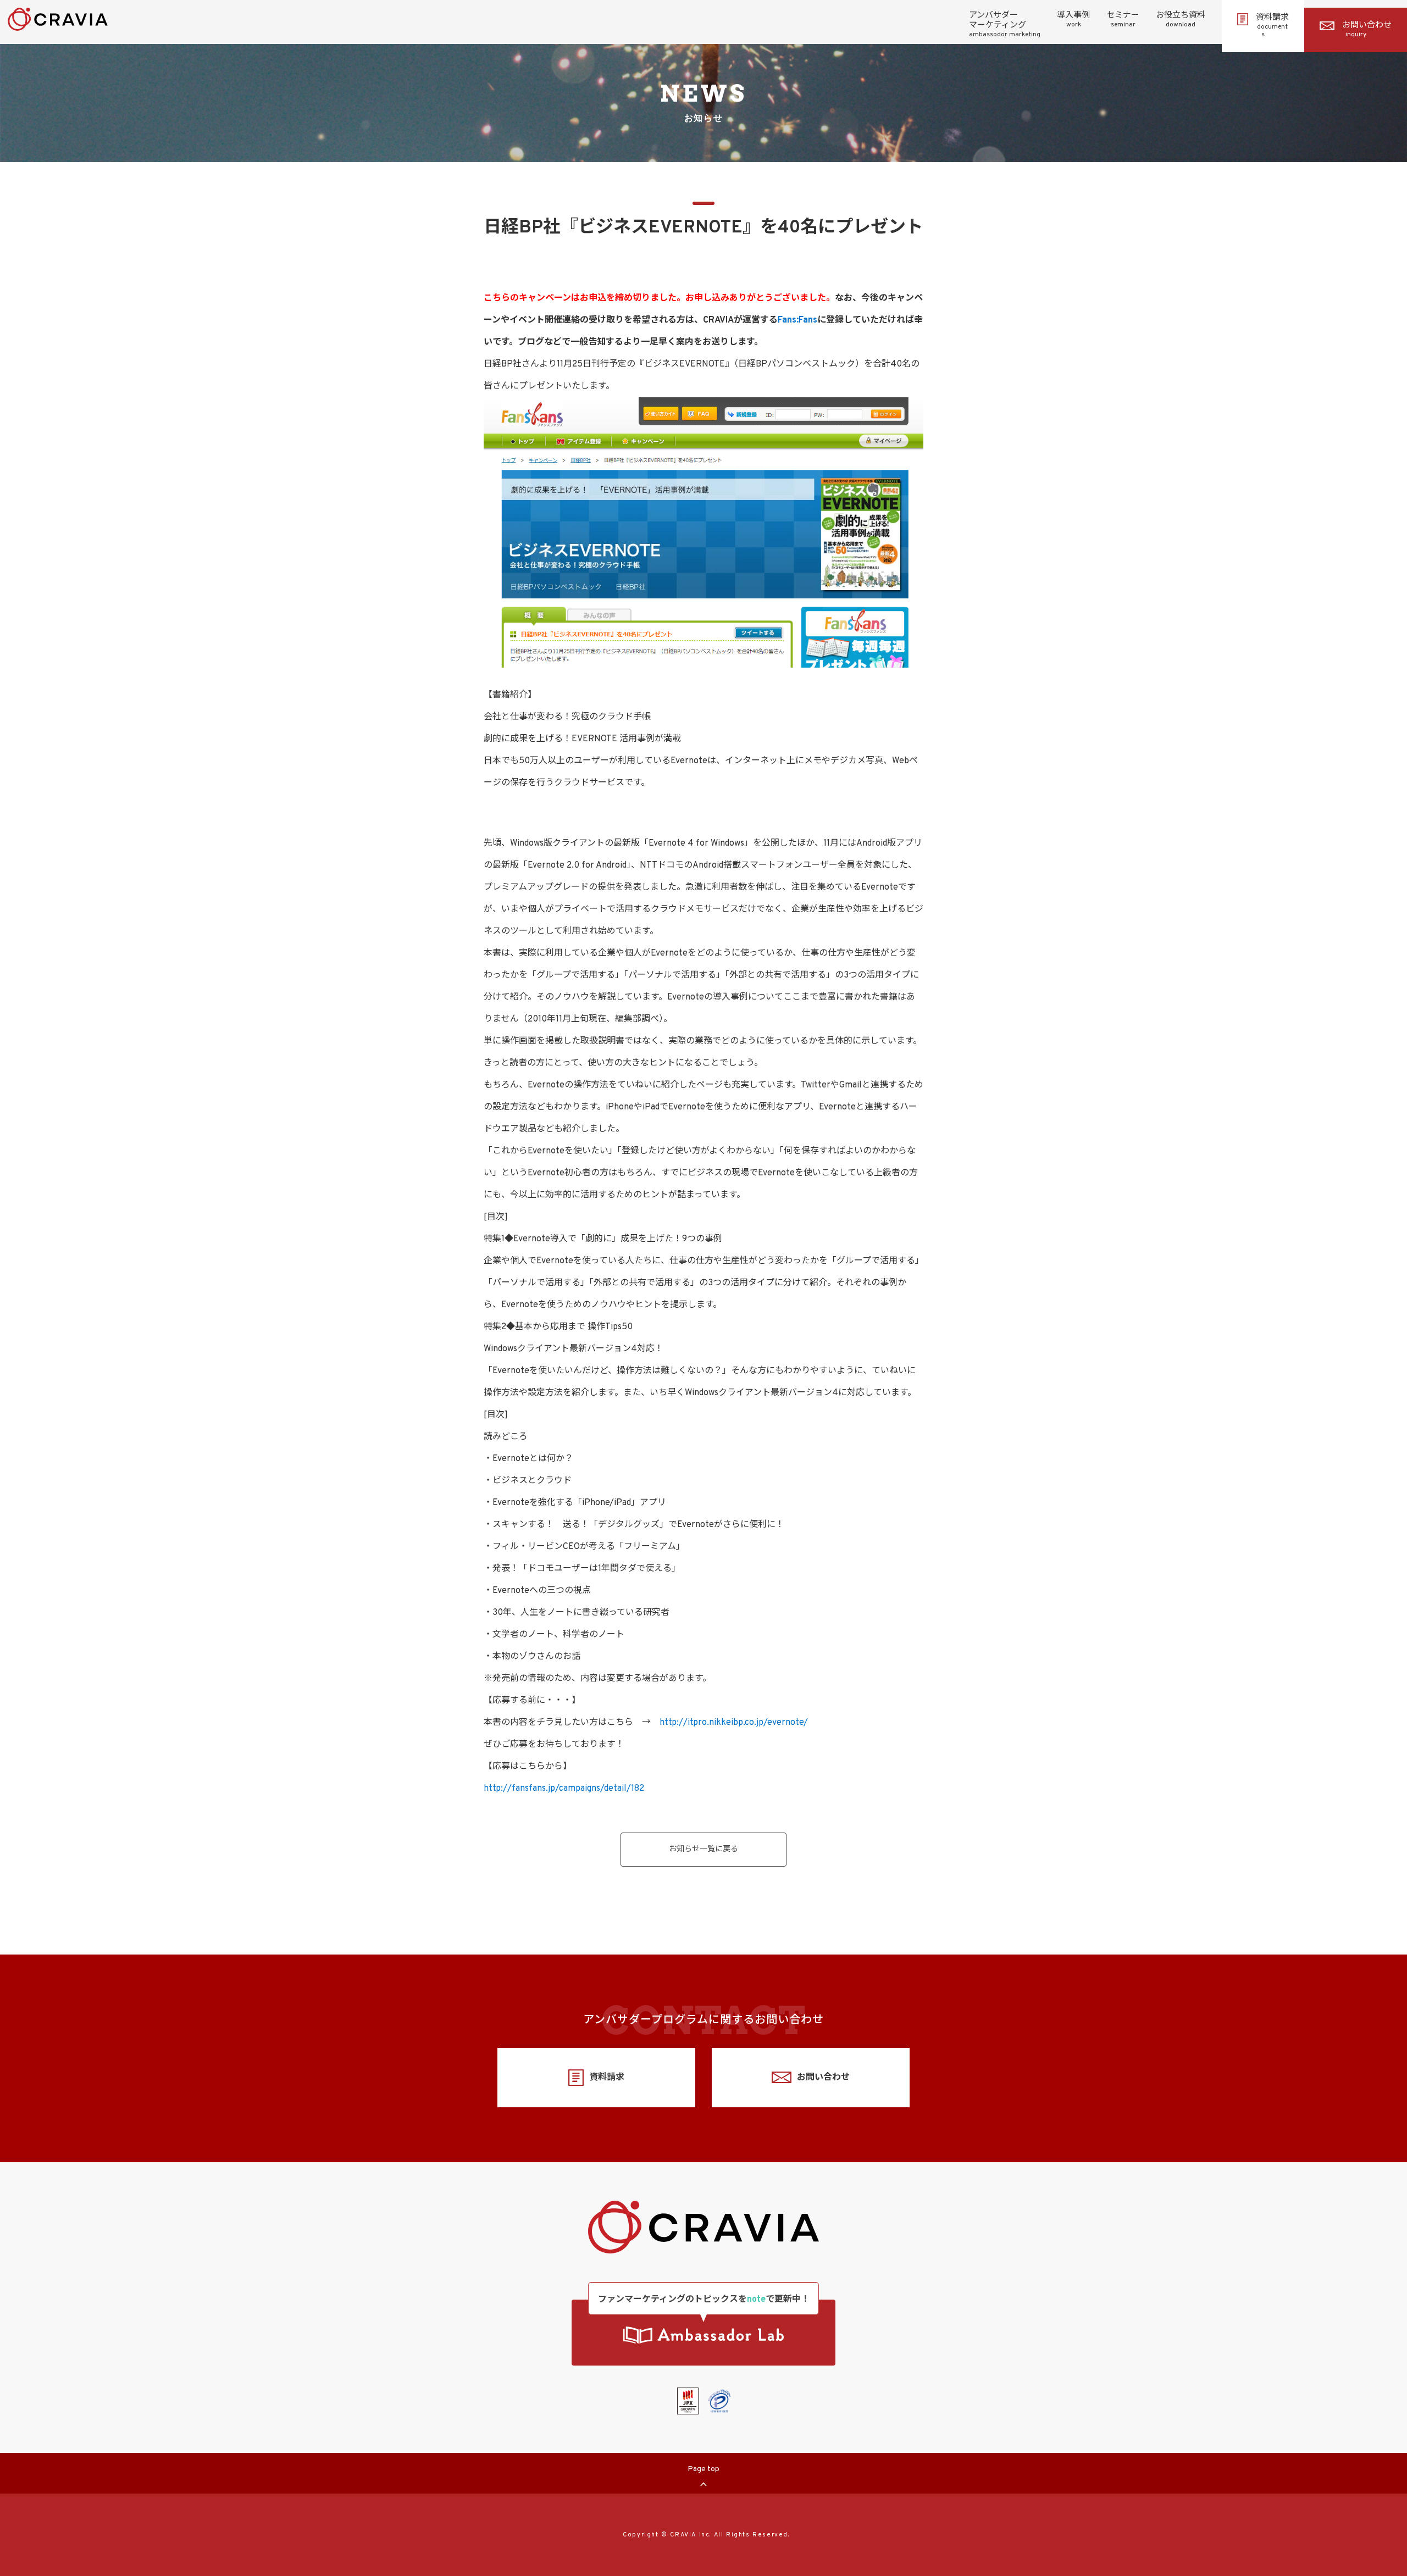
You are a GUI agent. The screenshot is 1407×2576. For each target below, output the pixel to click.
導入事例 (1073, 20)
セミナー (1123, 20)
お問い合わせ (1367, 30)
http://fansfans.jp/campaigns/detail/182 (564, 1789)
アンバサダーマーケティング (1005, 25)
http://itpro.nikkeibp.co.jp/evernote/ (734, 1723)
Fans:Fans (797, 320)
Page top (703, 2469)
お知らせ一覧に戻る (703, 1849)
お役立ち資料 (1181, 20)
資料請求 (1272, 26)
